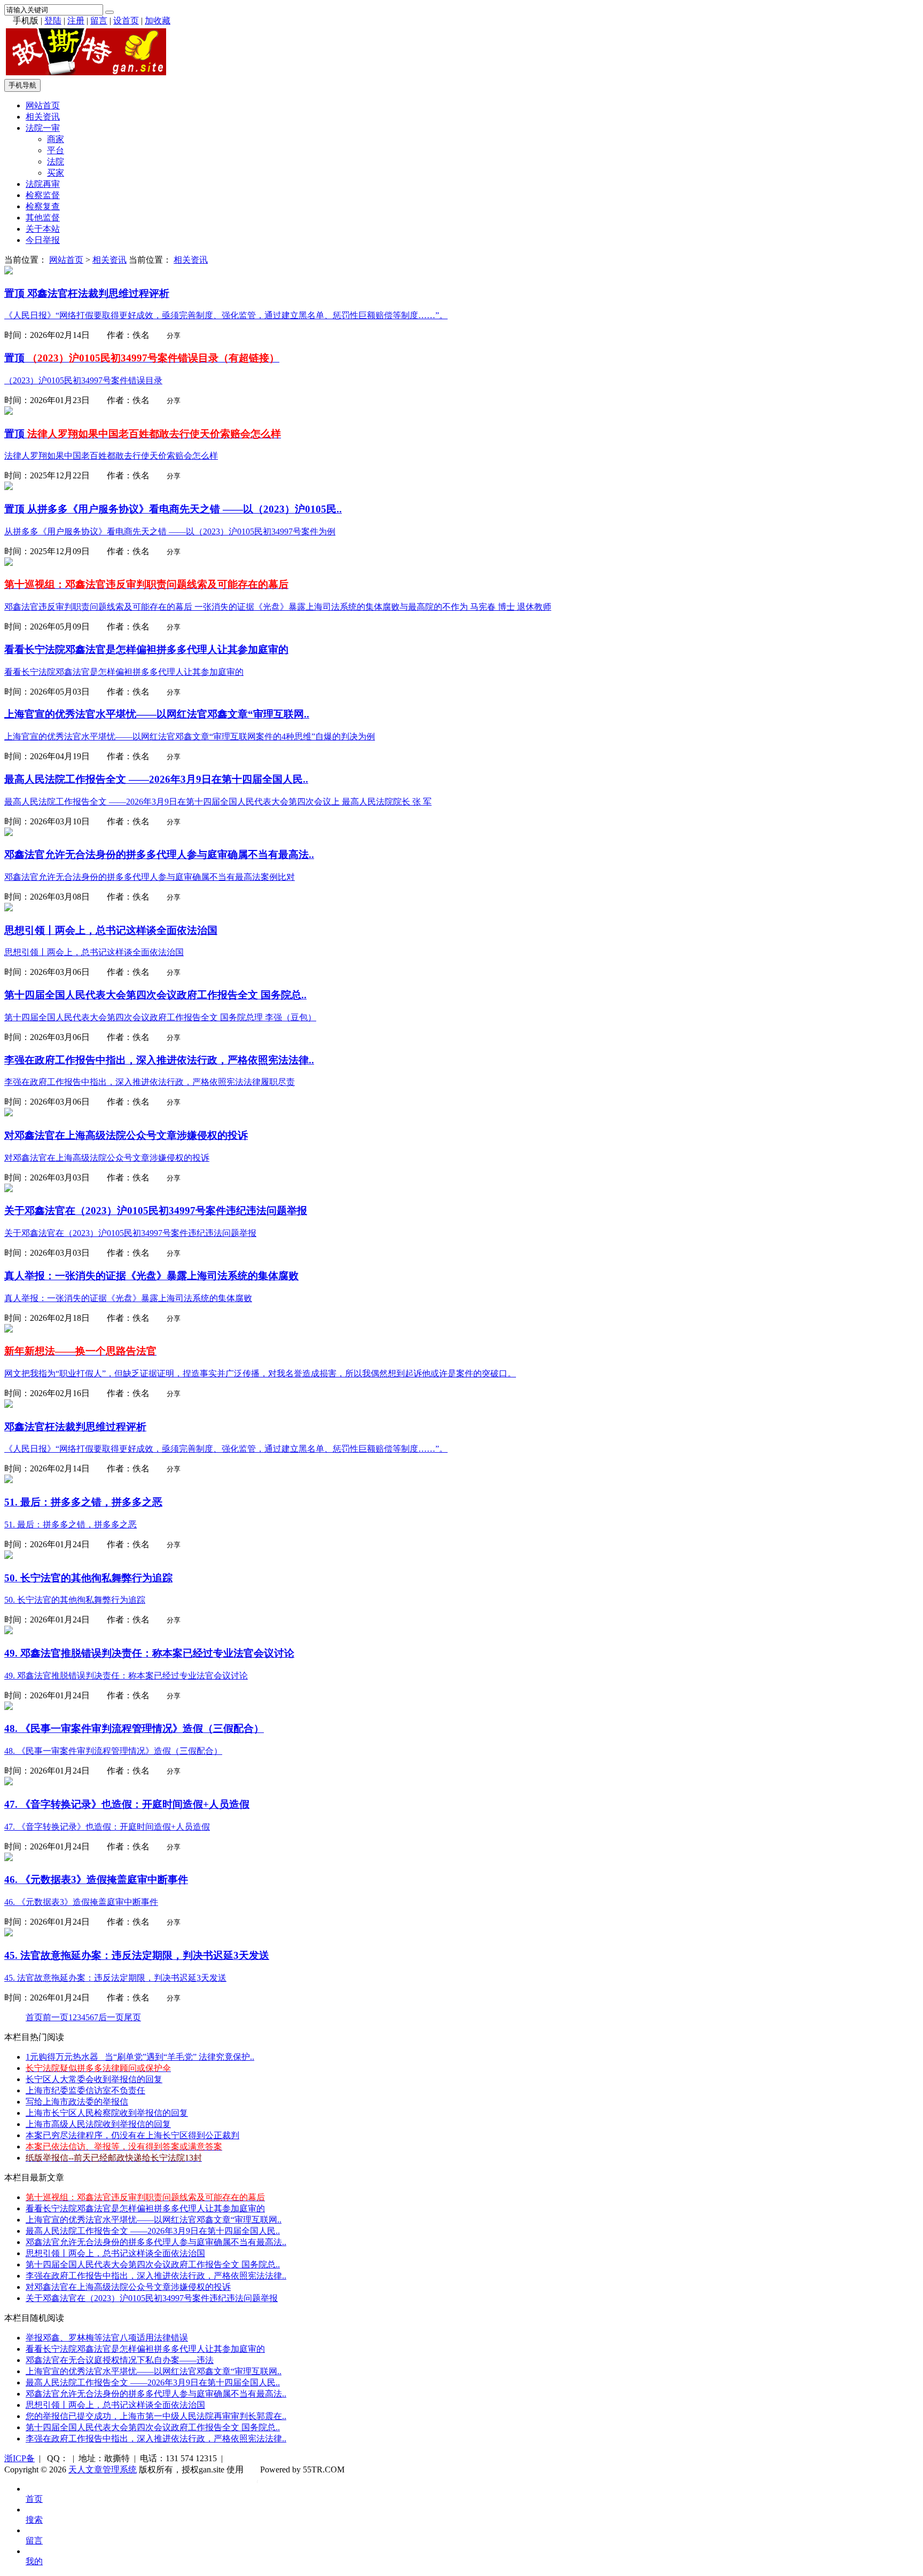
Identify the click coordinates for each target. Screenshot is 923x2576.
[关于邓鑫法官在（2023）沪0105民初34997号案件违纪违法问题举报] (9, 1189)
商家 (56, 139)
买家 (56, 173)
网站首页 (43, 105)
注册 (76, 21)
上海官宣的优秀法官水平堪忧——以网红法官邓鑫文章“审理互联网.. (154, 2220)
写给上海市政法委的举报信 (77, 2102)
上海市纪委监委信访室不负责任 (85, 2090)
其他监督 (43, 218)
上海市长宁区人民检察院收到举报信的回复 (107, 2113)
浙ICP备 (19, 2458)
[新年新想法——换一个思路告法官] (9, 1330)
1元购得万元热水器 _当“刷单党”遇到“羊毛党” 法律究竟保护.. (140, 2057)
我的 (34, 2561)
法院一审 (43, 128)
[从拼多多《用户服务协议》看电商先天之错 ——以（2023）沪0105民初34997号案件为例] (9, 487)
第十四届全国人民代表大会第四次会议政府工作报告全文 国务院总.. (153, 2264)
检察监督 (43, 195)
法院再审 (43, 184)
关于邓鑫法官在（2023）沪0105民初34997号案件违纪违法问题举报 (152, 2298)
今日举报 (43, 240)
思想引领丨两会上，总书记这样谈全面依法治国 (115, 2253)
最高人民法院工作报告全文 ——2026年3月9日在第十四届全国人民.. (153, 2231)
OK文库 (257, 2480)
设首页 (126, 21)
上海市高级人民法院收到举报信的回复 (98, 2124)
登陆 (53, 21)
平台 (56, 150)
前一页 (56, 2017)
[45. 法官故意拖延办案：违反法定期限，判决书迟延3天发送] (9, 1933)
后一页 (111, 2017)
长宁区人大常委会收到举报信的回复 (94, 2079)
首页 (34, 2017)
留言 (99, 21)
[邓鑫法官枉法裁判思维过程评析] (9, 271)
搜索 (34, 2520)
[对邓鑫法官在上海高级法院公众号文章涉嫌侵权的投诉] (9, 1113)
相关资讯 (43, 117)
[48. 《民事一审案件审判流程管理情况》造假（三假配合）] (9, 1707)
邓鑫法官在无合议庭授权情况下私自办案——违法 (120, 2360)
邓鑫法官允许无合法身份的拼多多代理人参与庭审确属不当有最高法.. (156, 2242)
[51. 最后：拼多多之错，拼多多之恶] (9, 1480)
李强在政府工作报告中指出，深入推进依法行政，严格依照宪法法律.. (156, 2276)
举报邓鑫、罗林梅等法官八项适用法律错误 (107, 2338)
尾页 (132, 2017)
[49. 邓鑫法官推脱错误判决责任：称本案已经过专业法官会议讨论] (9, 1631)
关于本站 (43, 229)
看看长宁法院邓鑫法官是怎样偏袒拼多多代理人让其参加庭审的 (145, 2208)
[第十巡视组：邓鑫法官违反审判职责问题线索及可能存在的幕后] (9, 563)
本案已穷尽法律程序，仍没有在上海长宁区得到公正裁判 (132, 2135)
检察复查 (43, 206)
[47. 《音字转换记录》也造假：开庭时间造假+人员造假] (9, 1782)
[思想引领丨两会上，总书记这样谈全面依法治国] (9, 908)
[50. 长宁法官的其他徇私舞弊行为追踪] (9, 1556)
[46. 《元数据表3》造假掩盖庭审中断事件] (9, 1858)
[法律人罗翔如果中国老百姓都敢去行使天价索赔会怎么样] (9, 412)
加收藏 (158, 21)
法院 (56, 162)
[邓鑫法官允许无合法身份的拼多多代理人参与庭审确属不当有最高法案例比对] (9, 833)
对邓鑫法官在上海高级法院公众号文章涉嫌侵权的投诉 (128, 2287)
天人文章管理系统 (103, 2469)
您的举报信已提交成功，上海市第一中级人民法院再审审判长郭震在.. (156, 2416)
